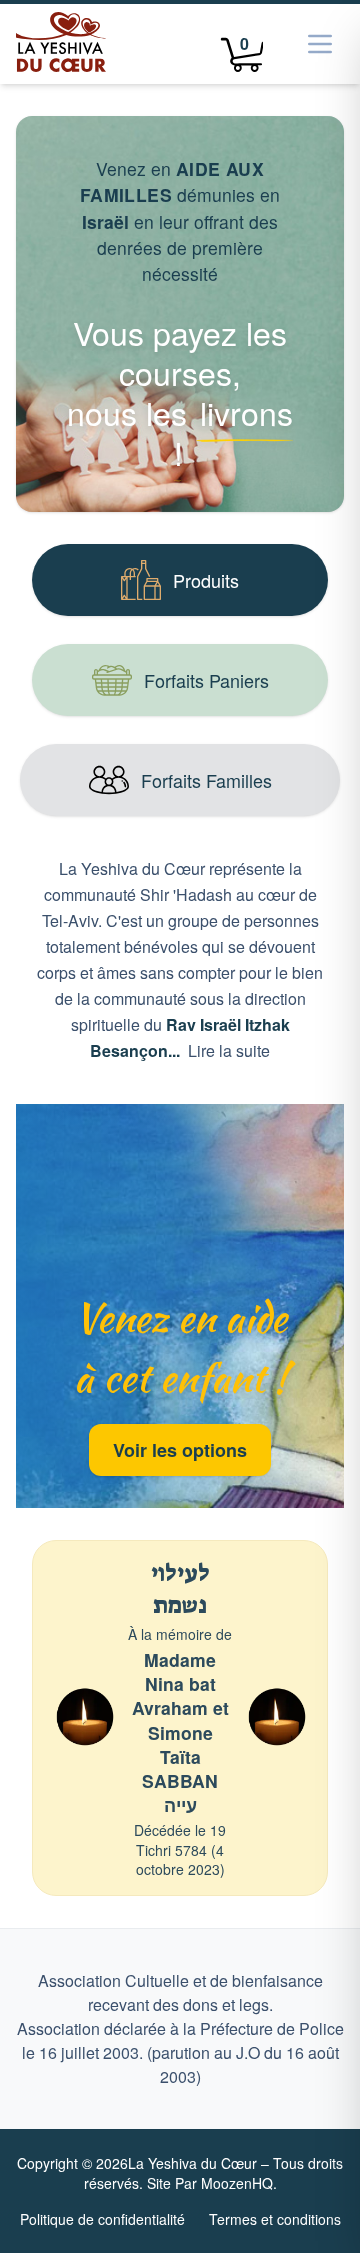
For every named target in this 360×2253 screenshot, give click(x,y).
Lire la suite (229, 1050)
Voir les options (180, 1450)
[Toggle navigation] (320, 44)
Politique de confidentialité (102, 2219)
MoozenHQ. (239, 2183)
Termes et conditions (275, 2219)
